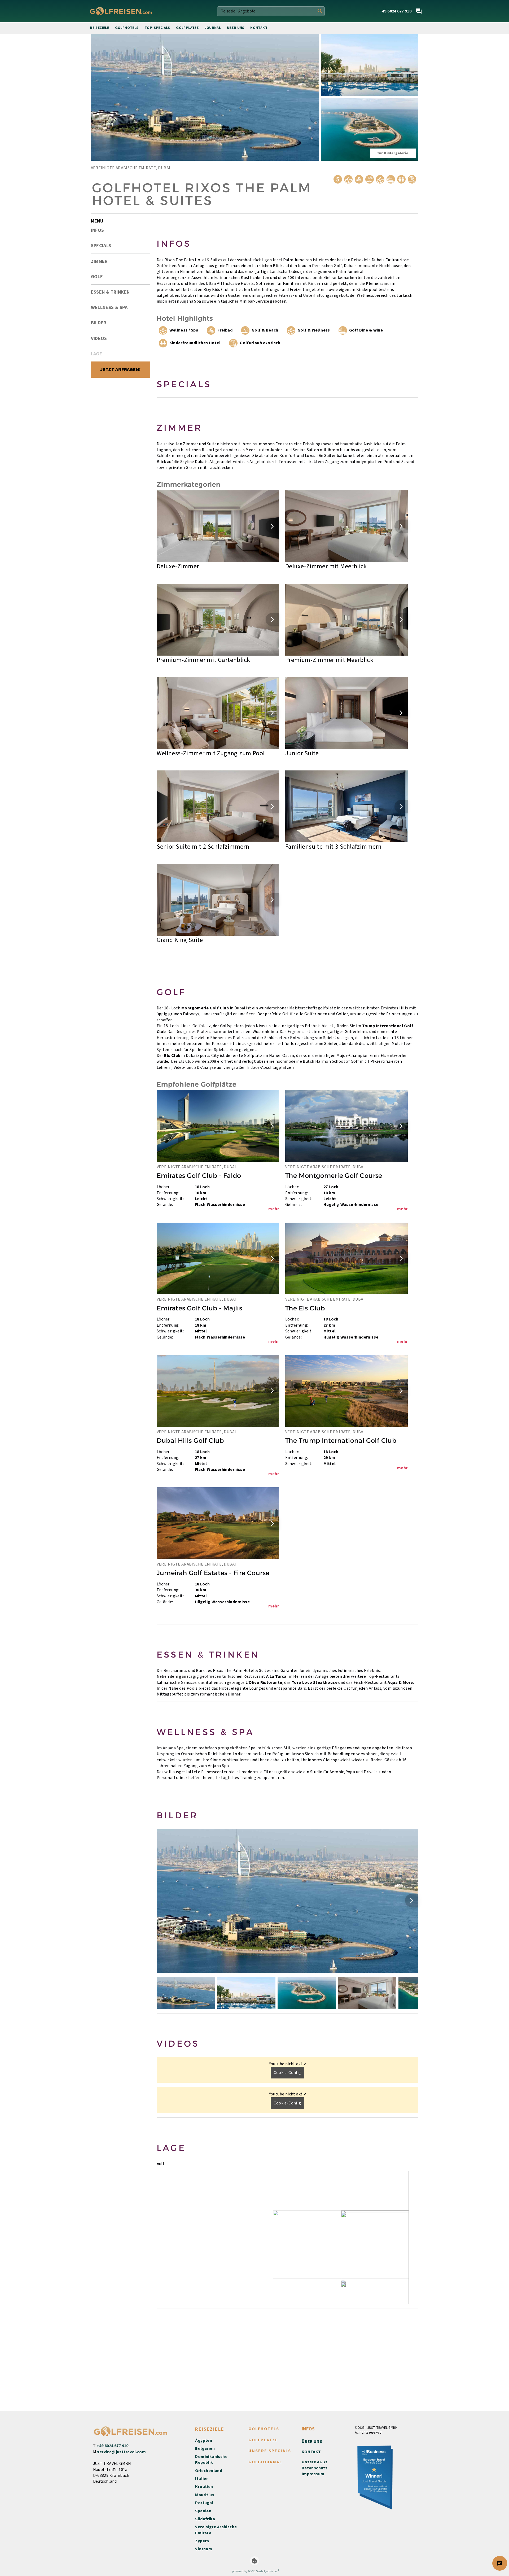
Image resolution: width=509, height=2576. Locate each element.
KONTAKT (311, 2452)
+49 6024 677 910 (112, 2446)
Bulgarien (205, 2448)
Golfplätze (187, 28)
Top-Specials (157, 28)
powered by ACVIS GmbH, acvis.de (254, 2571)
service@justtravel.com (121, 2452)
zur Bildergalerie (393, 153)
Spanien (203, 2511)
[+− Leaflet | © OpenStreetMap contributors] (288, 2238)
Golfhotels (127, 28)
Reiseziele (99, 28)
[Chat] (419, 11)
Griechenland (209, 2471)
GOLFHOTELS (264, 2429)
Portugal (204, 2503)
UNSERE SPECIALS (270, 2451)
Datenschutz (315, 2468)
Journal (213, 28)
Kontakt (259, 28)
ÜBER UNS (312, 2442)
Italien (202, 2479)
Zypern (202, 2541)
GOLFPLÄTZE (263, 2440)
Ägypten (204, 2440)
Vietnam (204, 2549)
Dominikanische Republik (211, 2460)
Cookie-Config (287, 2073)
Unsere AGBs (315, 2462)
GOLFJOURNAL (265, 2462)
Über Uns (236, 28)
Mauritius (205, 2495)
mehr (274, 1209)
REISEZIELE (210, 2429)
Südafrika (205, 2519)
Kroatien (204, 2487)
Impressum (313, 2474)
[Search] (320, 11)
